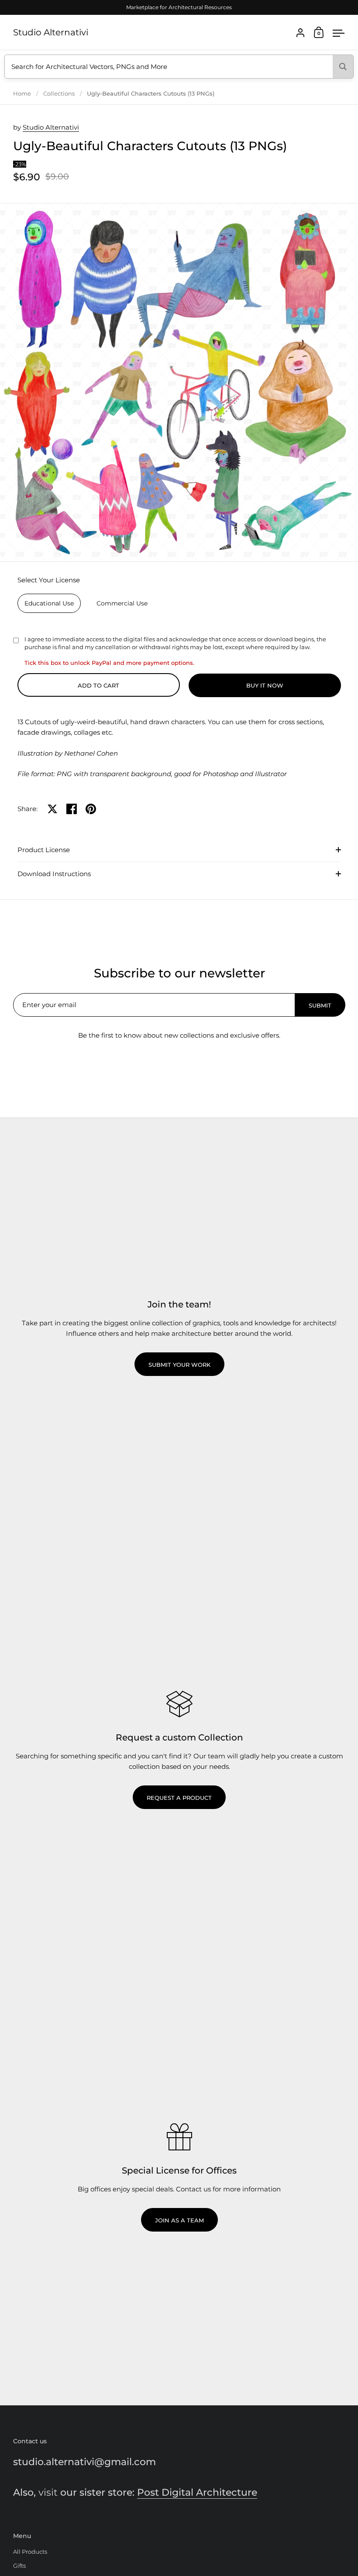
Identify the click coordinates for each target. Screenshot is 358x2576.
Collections (59, 93)
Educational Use (49, 603)
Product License (44, 850)
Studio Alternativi (51, 32)
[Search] (343, 67)
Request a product (179, 1798)
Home (22, 93)
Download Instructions (54, 874)
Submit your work (179, 1365)
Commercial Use (122, 603)
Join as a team (179, 2220)
